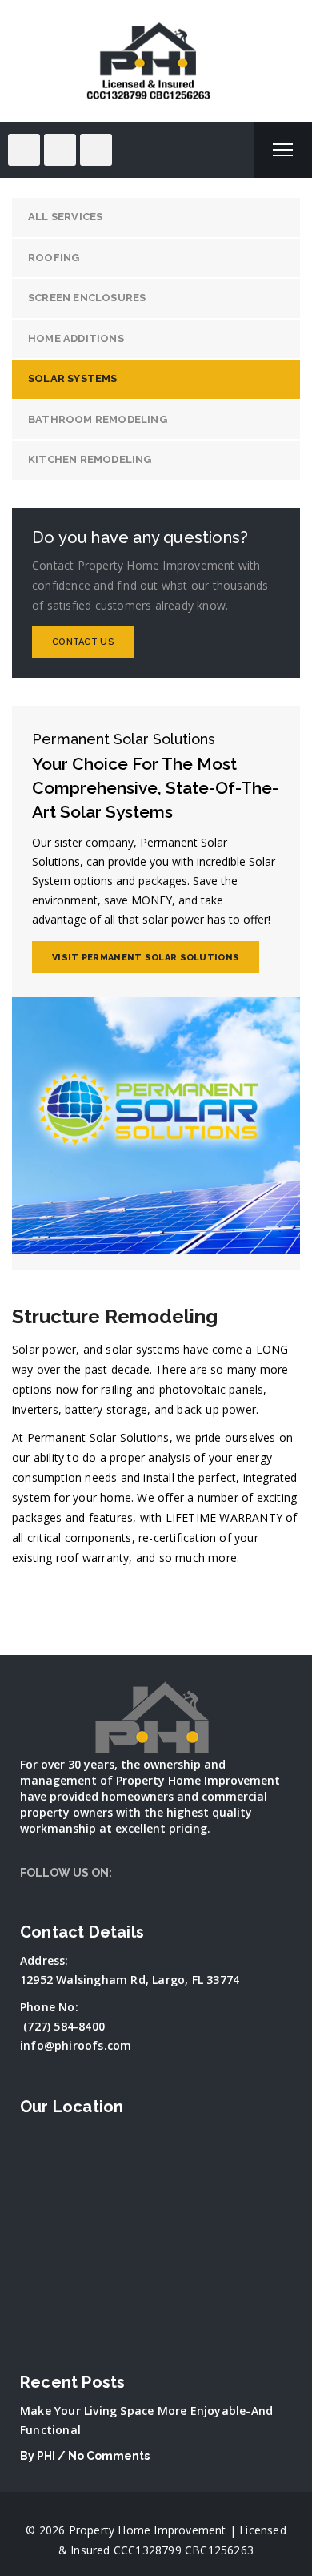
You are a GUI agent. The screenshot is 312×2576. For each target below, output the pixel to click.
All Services (65, 217)
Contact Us (83, 642)
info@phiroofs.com (76, 2045)
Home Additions (76, 338)
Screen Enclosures (87, 298)
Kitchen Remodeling (90, 459)
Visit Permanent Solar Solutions (146, 958)
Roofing (54, 258)
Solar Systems (73, 378)
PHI (46, 2456)
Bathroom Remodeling (98, 419)
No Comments (109, 2456)
